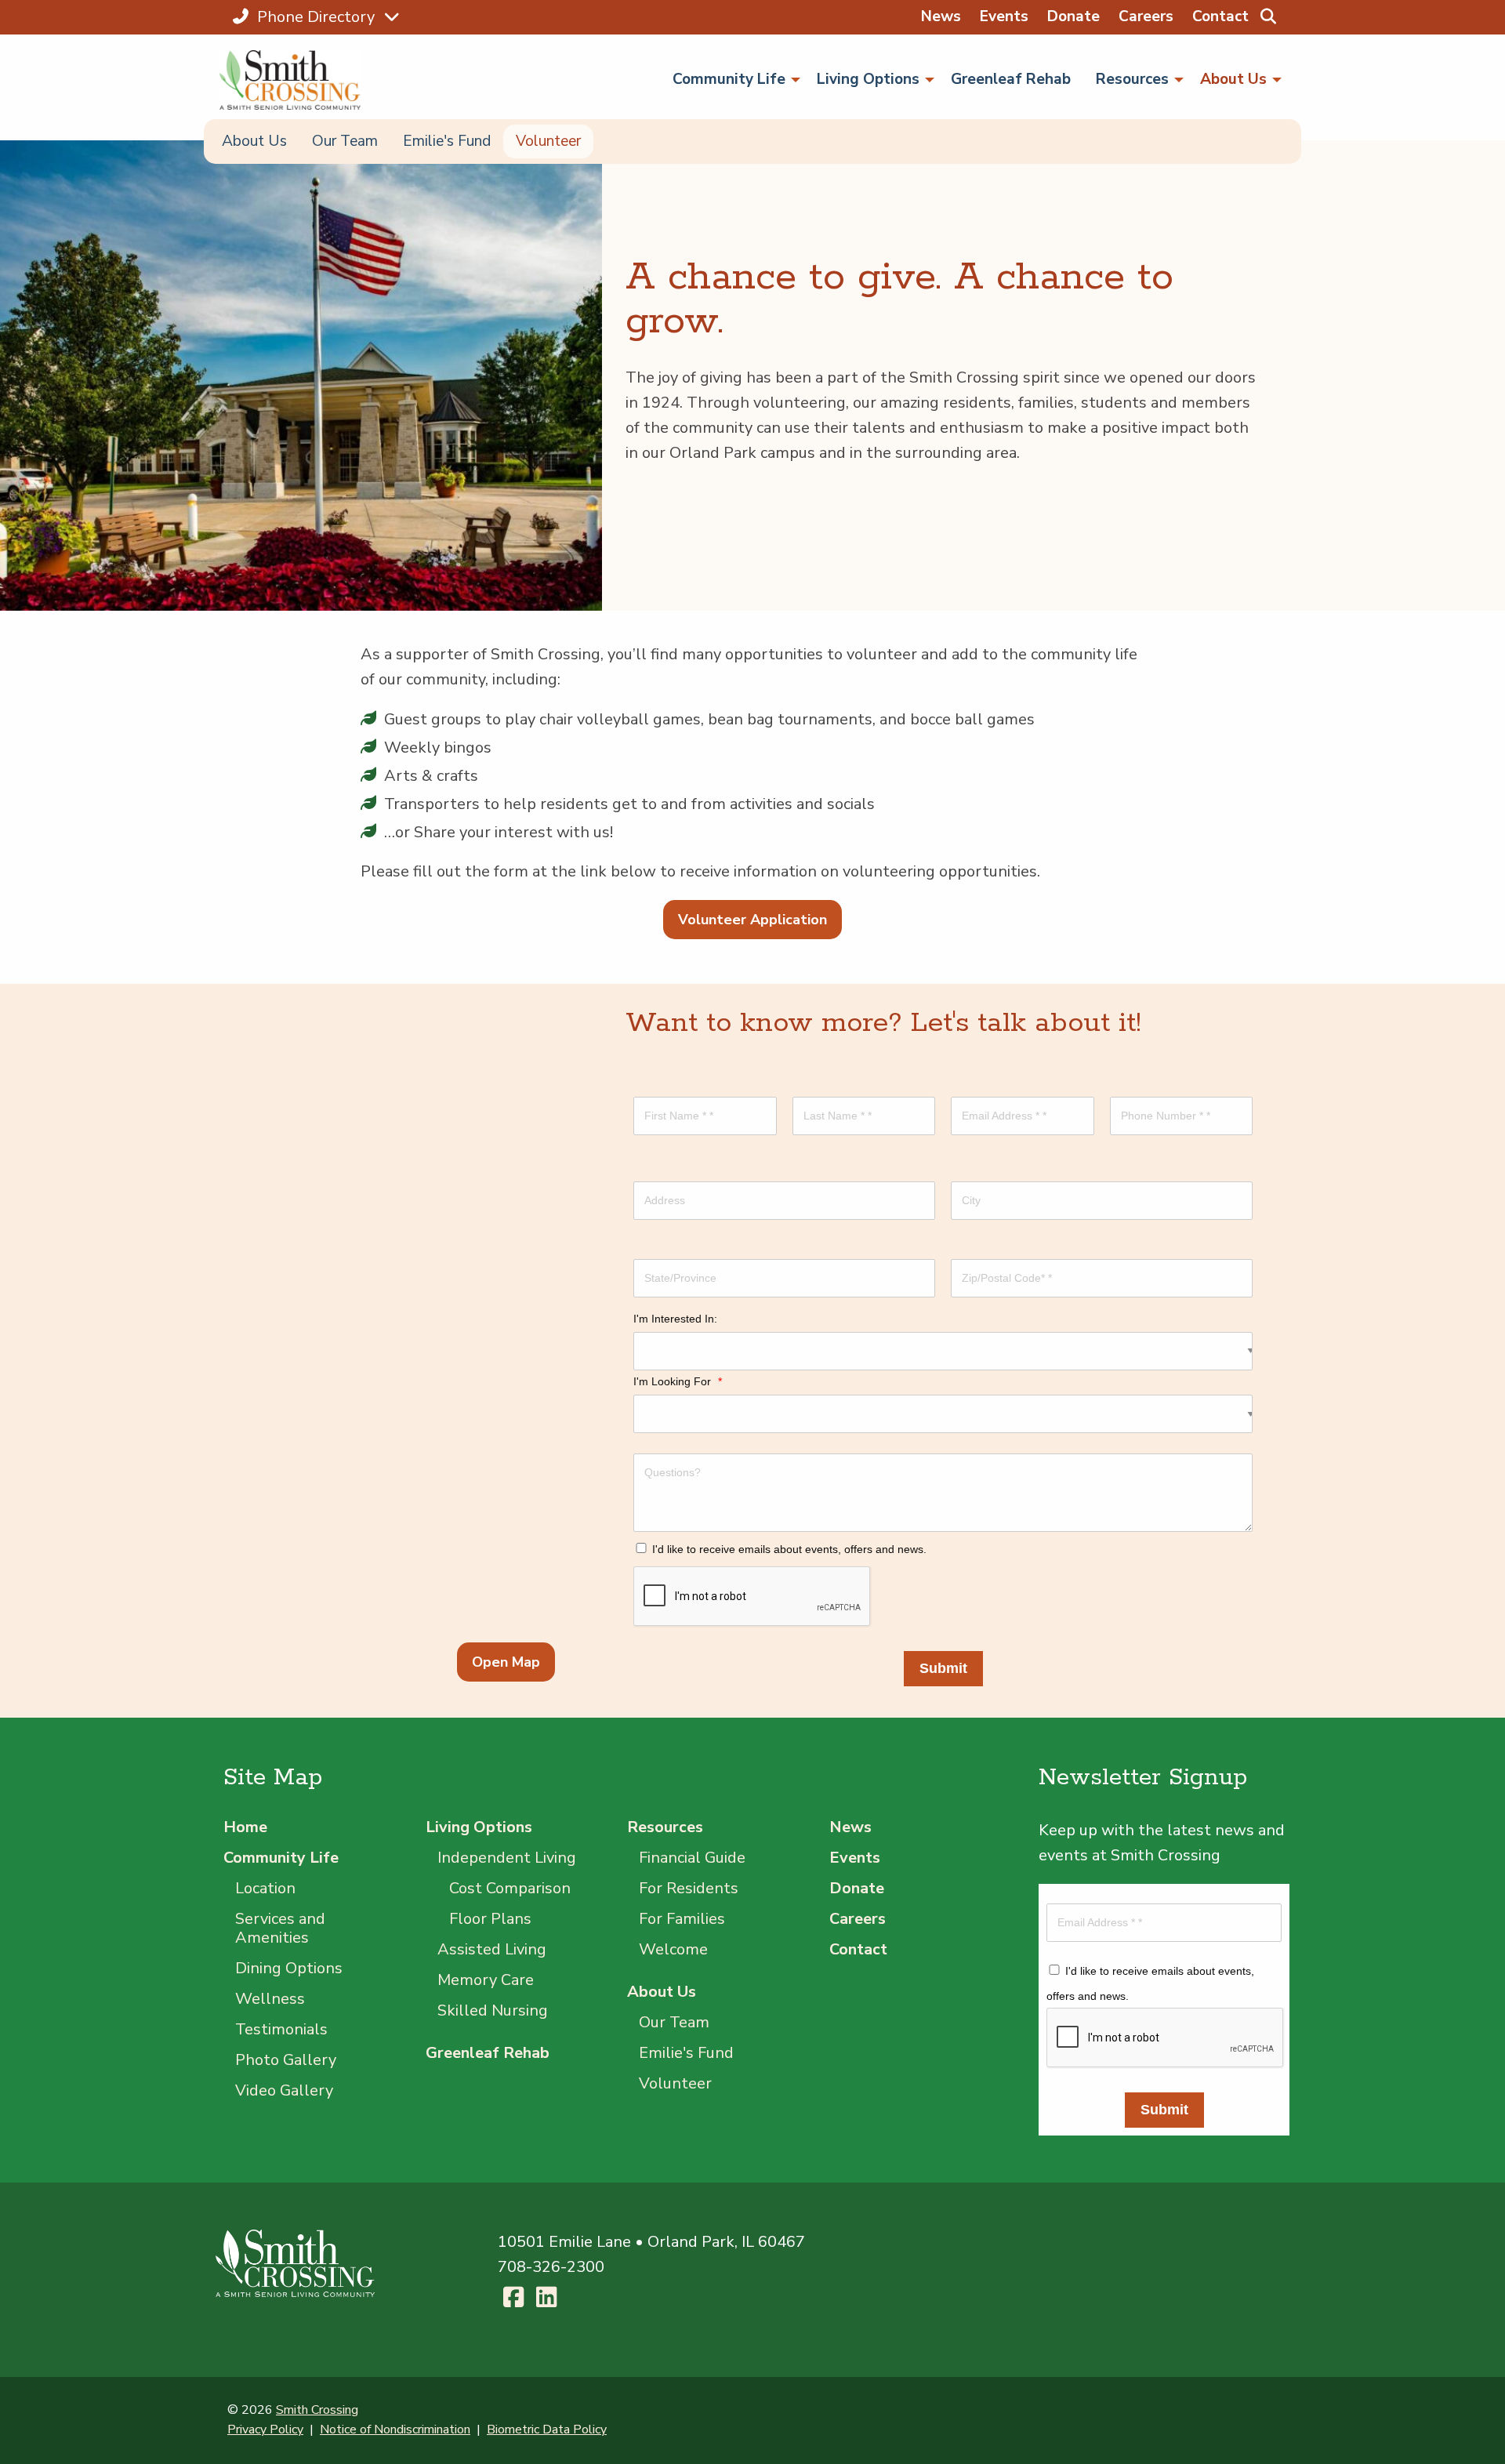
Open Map (506, 1662)
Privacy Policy (265, 2430)
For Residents (689, 1888)
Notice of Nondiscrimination (395, 2430)
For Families (682, 1919)
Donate (1073, 16)
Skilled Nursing (493, 2010)
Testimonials (281, 2029)
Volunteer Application (752, 920)
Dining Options (289, 1968)
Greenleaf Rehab (488, 2053)
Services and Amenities (280, 1928)
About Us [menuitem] (1233, 79)
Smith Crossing (317, 2410)
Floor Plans (490, 1919)
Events (1004, 16)
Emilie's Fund (447, 141)
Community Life (281, 1858)
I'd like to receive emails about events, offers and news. (789, 1549)
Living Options (479, 1827)
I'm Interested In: (675, 1319)
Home (245, 1827)
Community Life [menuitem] (729, 79)
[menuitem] (1268, 17)
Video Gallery (284, 2090)
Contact (1220, 16)
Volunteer (548, 141)
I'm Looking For (678, 1381)
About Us (254, 141)
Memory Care (486, 1980)
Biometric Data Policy (547, 2430)
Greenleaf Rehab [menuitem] (1011, 79)
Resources (665, 1827)
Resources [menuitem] (1132, 79)
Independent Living (507, 1858)
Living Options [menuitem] (868, 79)
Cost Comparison (510, 1888)
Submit (943, 1668)
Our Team (345, 141)
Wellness (270, 1999)
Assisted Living (492, 1949)
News (941, 16)
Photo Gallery (286, 2060)
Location (265, 1888)
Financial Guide (692, 1858)
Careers (1146, 16)
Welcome (673, 1949)
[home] (297, 80)
